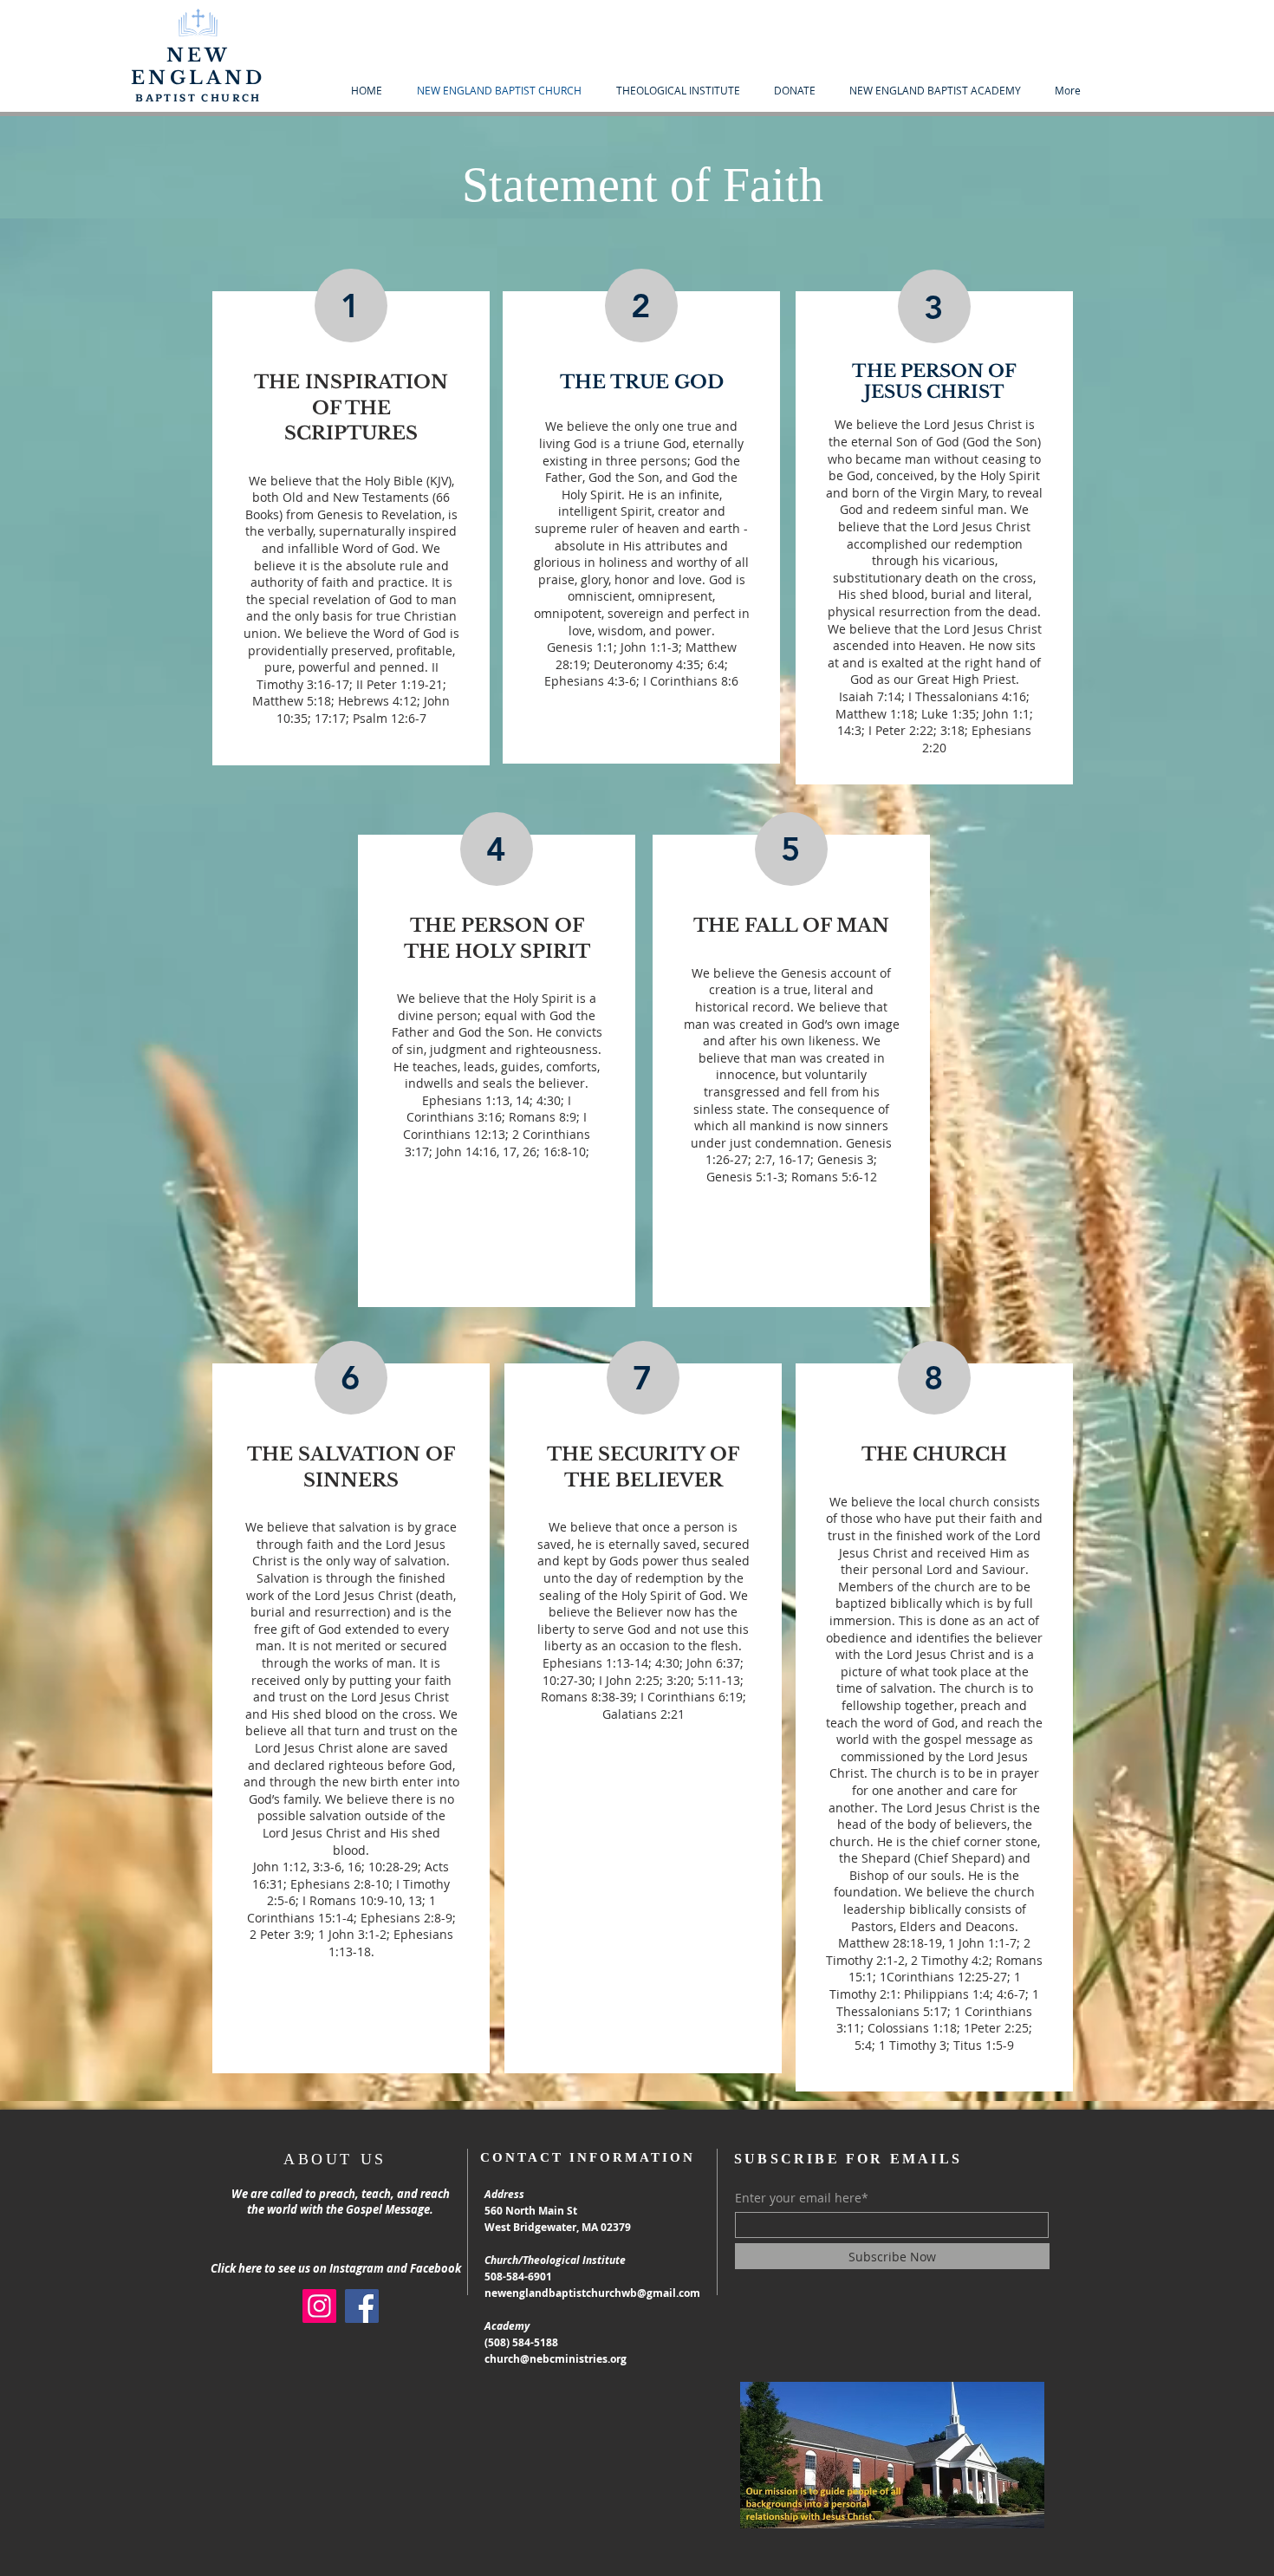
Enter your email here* (802, 2198)
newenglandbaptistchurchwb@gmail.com (592, 2293)
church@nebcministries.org (556, 2359)
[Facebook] (362, 2306)
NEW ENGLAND (198, 67)
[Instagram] (319, 2306)
